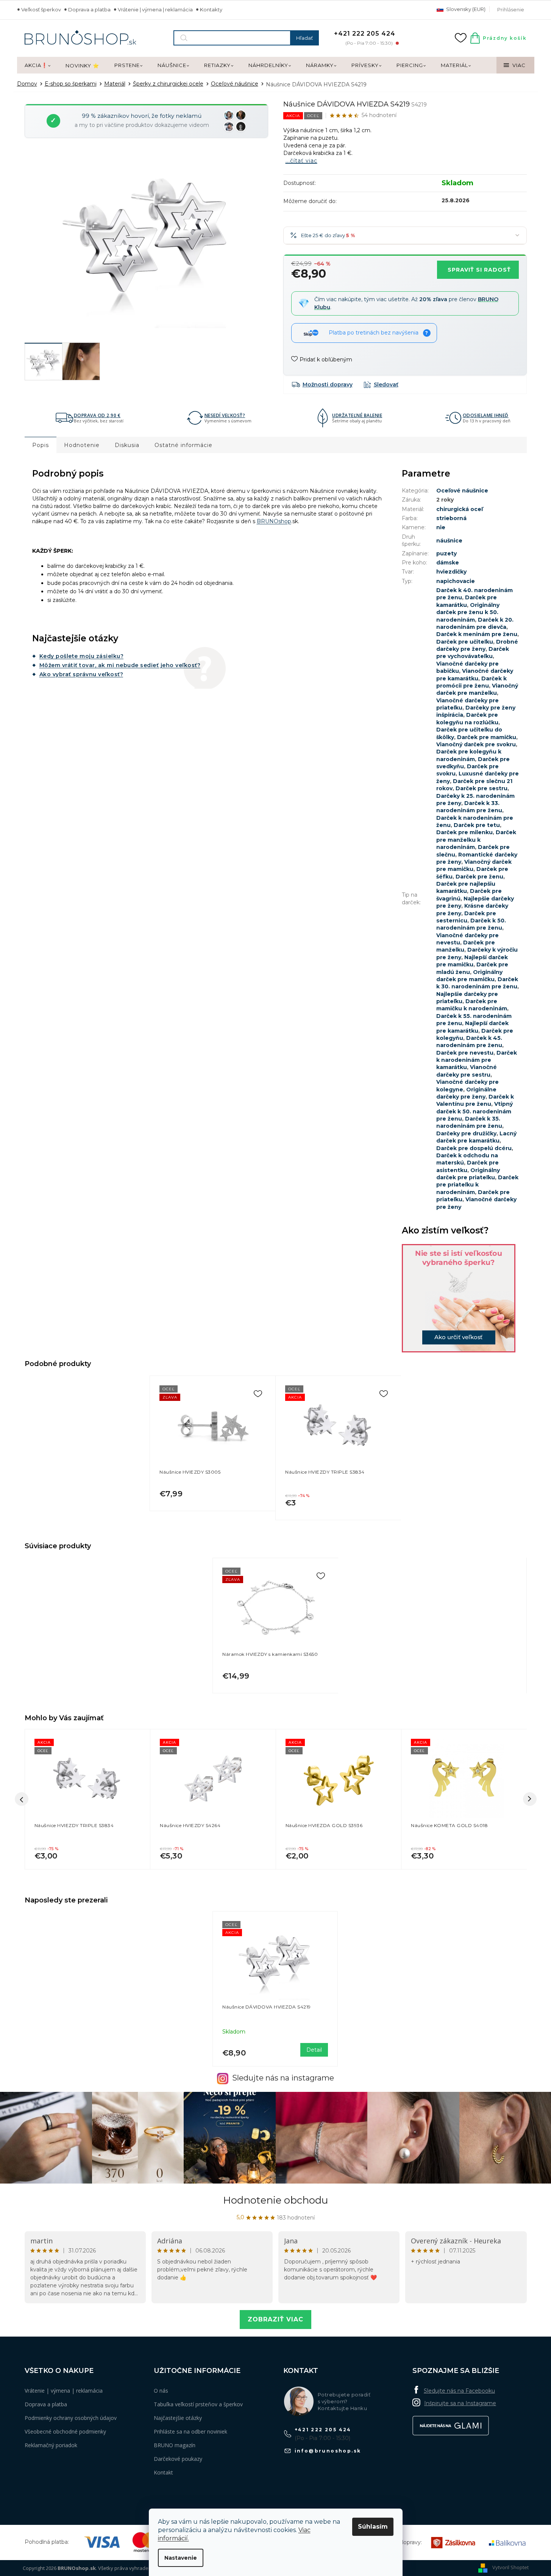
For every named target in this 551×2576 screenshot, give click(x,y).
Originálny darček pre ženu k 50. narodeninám (468, 612)
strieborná (451, 518)
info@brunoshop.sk (328, 2451)
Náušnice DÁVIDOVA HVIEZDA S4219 (267, 2007)
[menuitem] (37, 66)
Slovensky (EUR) (465, 9)
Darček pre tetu (477, 825)
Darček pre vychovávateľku (473, 653)
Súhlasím (373, 2527)
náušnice (449, 541)
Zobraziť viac (275, 2319)
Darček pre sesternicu (466, 917)
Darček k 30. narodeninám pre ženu (477, 983)
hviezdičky (451, 572)
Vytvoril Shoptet (510, 2568)
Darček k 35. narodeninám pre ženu (469, 1122)
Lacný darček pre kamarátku (476, 1137)
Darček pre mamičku (487, 737)
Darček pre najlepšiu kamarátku (466, 887)
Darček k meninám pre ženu (477, 634)
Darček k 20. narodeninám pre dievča (475, 623)
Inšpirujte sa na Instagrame (460, 2403)
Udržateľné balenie (357, 416)
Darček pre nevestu (465, 1053)
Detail (314, 2050)
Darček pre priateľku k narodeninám (477, 1185)
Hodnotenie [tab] (82, 445)
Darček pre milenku (464, 832)
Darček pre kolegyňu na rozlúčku (467, 718)
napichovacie (456, 581)
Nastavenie (181, 2558)
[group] (87, 1799)
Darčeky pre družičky (466, 1133)
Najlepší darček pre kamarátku (472, 1027)
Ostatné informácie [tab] (183, 445)
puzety (446, 553)
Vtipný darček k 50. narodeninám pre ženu (475, 1111)
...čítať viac (301, 161)
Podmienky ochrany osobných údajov (71, 2418)
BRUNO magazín (175, 2445)
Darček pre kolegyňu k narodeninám (469, 755)
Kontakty (211, 9)
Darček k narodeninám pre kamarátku (477, 1060)
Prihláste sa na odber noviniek (190, 2431)
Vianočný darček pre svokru (476, 744)
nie (441, 527)
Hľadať (304, 38)
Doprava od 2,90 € (97, 416)
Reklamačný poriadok (51, 2445)
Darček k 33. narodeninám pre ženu (469, 807)
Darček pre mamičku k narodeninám (472, 1005)
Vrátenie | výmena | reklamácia (155, 9)
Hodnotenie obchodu (275, 2200)
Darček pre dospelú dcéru (474, 1148)
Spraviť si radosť (479, 270)
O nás (161, 2391)
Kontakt (163, 2472)
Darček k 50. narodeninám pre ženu (471, 924)
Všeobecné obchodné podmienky (65, 2431)
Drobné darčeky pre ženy (477, 645)
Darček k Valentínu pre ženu (475, 1100)
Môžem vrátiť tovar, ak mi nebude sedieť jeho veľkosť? (120, 665)
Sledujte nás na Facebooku (459, 2391)
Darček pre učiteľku (465, 642)
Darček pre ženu (479, 877)
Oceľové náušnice (462, 491)
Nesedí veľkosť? (225, 416)
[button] (88, 1851)
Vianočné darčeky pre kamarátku (475, 674)
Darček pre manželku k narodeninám (476, 840)
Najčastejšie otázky (178, 2418)
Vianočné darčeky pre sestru (467, 1071)
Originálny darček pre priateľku (468, 1174)
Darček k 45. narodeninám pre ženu (469, 1042)
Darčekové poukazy (178, 2459)
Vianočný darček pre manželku (477, 689)
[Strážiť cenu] (381, 385)
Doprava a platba (89, 9)
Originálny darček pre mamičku (469, 976)
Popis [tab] (41, 445)
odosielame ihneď (486, 416)
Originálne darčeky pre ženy (466, 1093)
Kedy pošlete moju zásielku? (82, 656)
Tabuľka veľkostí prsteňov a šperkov (198, 2404)
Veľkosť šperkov (41, 9)
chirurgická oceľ (460, 509)
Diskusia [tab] (127, 445)
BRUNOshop (274, 521)
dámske (448, 563)
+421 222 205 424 (323, 2430)
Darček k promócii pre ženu (471, 682)
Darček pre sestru (482, 788)
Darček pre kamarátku (467, 601)
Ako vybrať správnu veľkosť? (81, 674)
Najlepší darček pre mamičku (472, 961)
